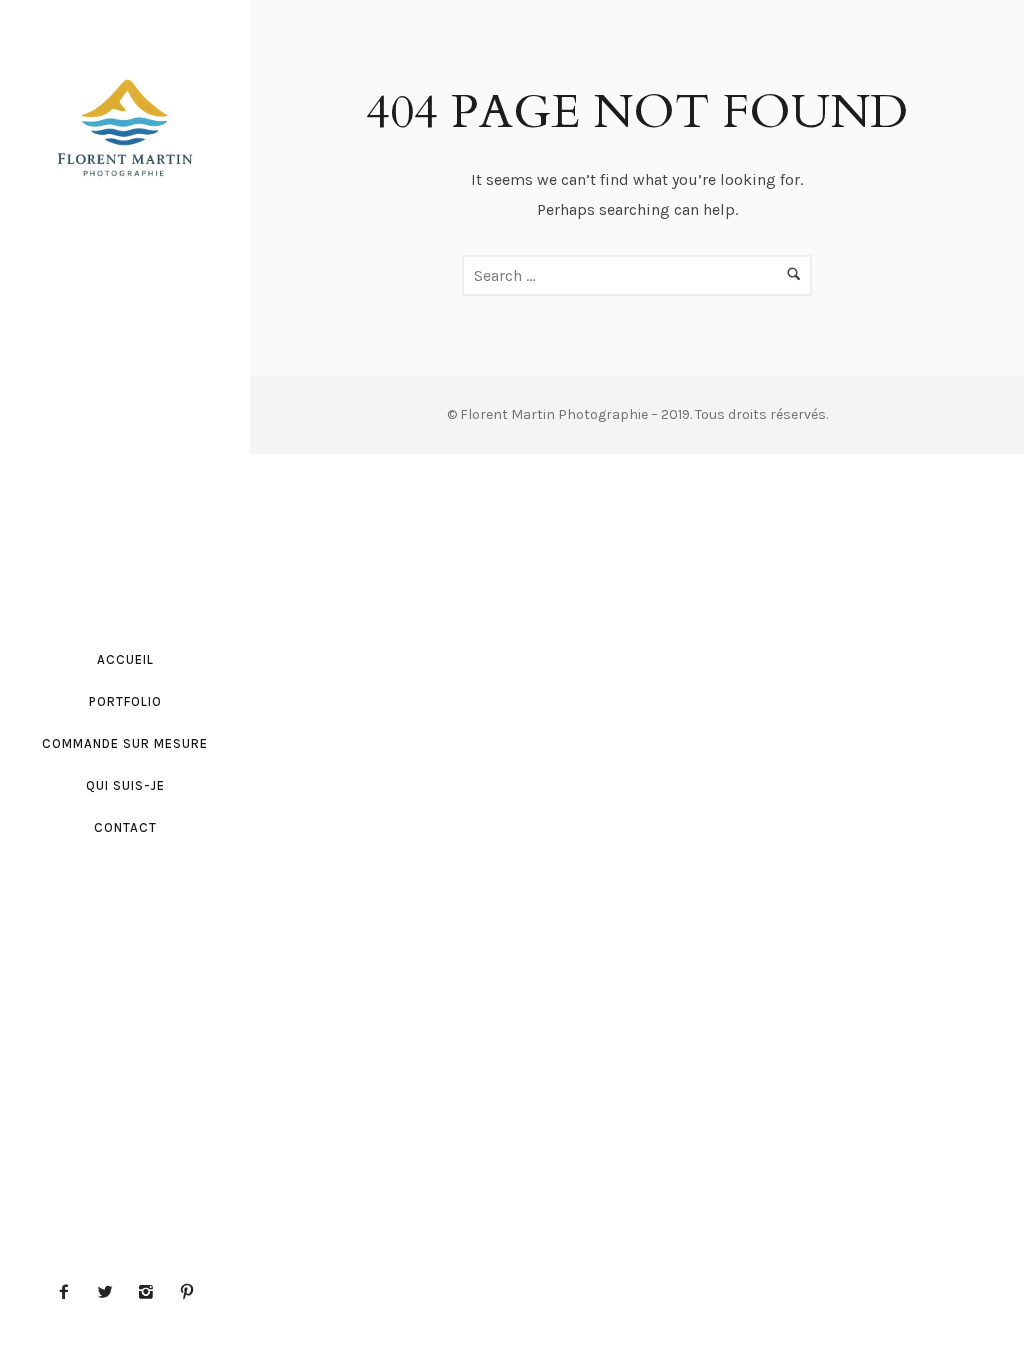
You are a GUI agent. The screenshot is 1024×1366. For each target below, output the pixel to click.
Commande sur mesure (125, 743)
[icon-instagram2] (151, 1292)
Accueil (125, 659)
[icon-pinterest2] (187, 1292)
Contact (125, 827)
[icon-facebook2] (69, 1292)
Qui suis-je (125, 785)
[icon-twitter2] (110, 1292)
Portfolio (125, 701)
